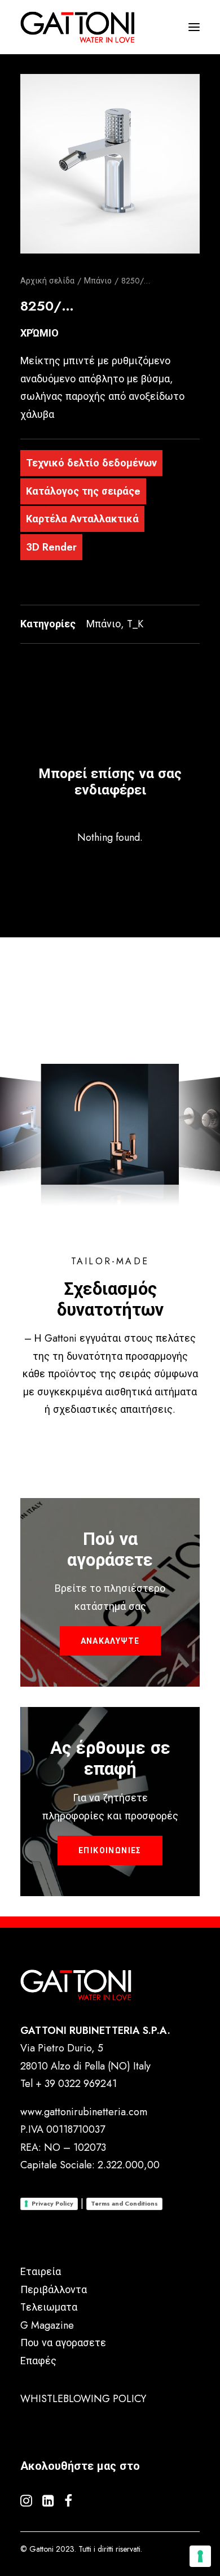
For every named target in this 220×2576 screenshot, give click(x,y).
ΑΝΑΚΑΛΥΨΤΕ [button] (110, 1641)
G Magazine (47, 2325)
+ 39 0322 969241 (76, 2084)
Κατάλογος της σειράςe (83, 491)
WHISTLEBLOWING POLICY (83, 2399)
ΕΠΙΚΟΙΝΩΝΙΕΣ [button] (110, 1850)
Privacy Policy (52, 2203)
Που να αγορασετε (63, 2343)
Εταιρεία (41, 2272)
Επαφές (38, 2361)
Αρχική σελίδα (47, 281)
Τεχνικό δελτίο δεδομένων (91, 463)
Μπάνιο (98, 281)
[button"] (26, 2503)
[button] (110, 164)
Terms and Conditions (124, 2203)
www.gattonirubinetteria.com (84, 2112)
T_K (135, 624)
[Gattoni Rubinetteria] (78, 27)
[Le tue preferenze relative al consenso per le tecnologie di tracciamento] (200, 2556)
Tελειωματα (49, 2307)
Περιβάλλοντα (54, 2290)
